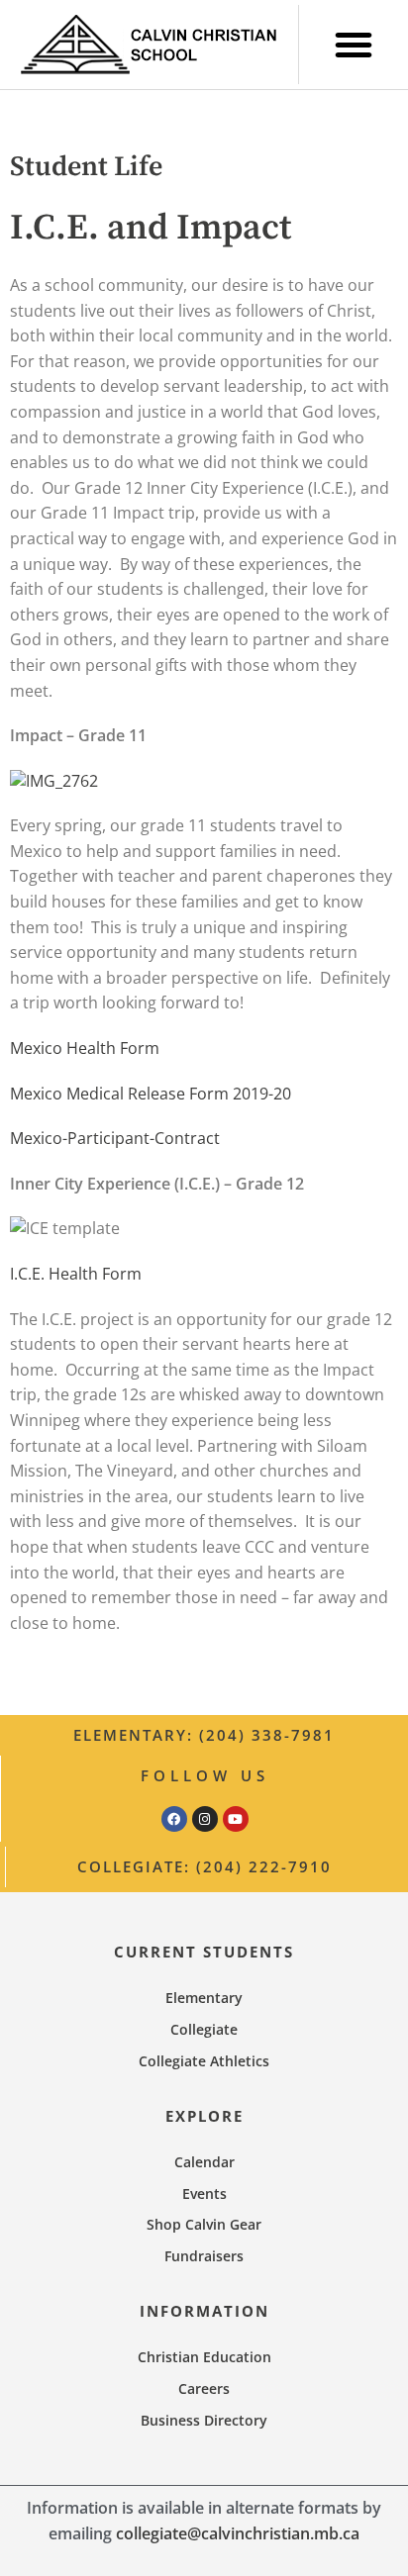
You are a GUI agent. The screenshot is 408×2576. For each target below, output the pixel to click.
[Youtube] (236, 1819)
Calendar (204, 2162)
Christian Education (204, 2357)
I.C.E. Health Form (76, 1274)
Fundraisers (204, 2256)
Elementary (204, 1998)
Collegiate (204, 2029)
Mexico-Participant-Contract (115, 1138)
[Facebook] (174, 1819)
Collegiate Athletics (204, 2061)
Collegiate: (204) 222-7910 (204, 1866)
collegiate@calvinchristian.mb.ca (238, 2533)
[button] (354, 45)
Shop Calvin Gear (204, 2224)
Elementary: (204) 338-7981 (204, 1735)
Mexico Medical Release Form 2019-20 (151, 1094)
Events (204, 2194)
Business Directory (204, 2420)
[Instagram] (205, 1819)
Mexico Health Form (85, 1048)
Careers (204, 2388)
